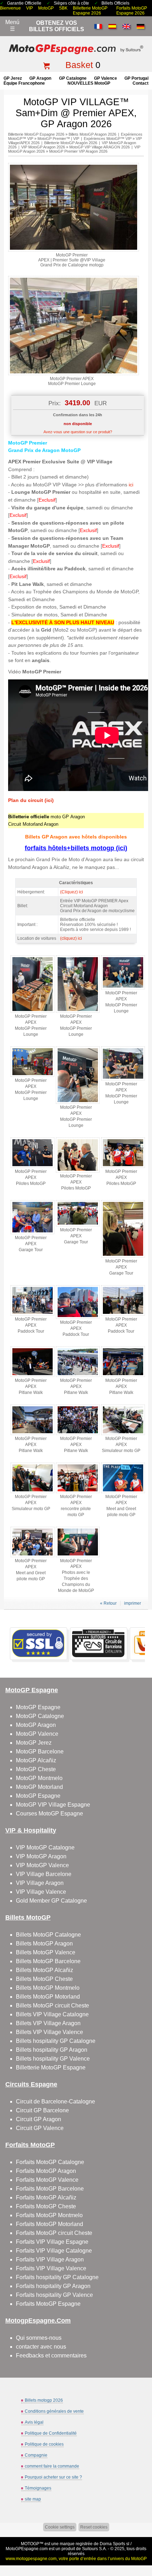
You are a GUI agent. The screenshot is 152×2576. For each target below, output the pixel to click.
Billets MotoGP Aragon (44, 1944)
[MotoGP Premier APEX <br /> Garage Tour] (33, 1233)
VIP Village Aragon (40, 1883)
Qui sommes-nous (39, 2338)
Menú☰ (12, 26)
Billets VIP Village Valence (49, 2032)
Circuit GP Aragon (39, 2119)
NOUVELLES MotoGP (89, 83)
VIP (30, 8)
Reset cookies (94, 2527)
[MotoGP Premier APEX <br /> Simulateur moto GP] (123, 1434)
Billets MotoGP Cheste (44, 1979)
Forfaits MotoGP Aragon (46, 2171)
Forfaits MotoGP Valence (47, 2180)
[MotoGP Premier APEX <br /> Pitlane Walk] (33, 1375)
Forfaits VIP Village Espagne (52, 2242)
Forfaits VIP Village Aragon (50, 2259)
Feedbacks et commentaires (51, 2355)
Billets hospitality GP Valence (53, 2059)
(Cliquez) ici (72, 892)
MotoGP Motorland (39, 1787)
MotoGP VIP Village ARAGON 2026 (100, 147)
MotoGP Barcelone (40, 1752)
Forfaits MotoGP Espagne (48, 2304)
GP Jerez (13, 78)
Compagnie (36, 2455)
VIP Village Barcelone (44, 1874)
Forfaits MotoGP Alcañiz (46, 2197)
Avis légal (34, 2422)
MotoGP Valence (37, 1734)
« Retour (108, 1603)
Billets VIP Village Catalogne (52, 2014)
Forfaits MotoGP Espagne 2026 (132, 11)
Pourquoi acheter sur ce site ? (53, 2477)
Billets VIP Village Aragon (48, 2023)
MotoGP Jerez (34, 1743)
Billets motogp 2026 (44, 2400)
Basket (79, 65)
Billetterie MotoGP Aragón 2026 (71, 143)
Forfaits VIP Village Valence (51, 2268)
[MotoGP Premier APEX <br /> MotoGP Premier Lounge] (74, 374)
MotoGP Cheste (36, 1769)
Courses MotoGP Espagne (49, 1814)
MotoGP (46, 8)
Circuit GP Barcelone (42, 2110)
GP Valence (106, 78)
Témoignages (38, 2488)
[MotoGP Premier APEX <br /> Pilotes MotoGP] (33, 1166)
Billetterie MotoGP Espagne (51, 2067)
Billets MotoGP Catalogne (48, 1935)
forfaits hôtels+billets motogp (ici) (76, 848)
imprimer (133, 1603)
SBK (63, 8)
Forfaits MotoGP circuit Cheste (54, 2233)
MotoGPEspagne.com (27, 2549)
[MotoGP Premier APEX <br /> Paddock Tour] (33, 1314)
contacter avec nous (41, 2347)
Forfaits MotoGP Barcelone (50, 2189)
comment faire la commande (52, 2466)
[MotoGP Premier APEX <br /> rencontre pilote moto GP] (78, 1492)
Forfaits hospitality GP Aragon (53, 2286)
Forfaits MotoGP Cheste (46, 2206)
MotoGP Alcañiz (36, 1760)
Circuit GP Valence (40, 2128)
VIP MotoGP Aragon (41, 1856)
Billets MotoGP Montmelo (48, 1988)
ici (131, 485)
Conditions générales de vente (54, 2411)
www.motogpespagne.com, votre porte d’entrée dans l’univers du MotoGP (76, 2559)
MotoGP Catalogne (40, 1716)
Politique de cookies (44, 2444)
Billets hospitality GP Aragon (52, 2050)
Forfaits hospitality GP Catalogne (57, 2277)
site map (33, 2499)
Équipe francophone (24, 83)
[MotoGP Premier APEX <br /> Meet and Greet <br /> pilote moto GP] (123, 1492)
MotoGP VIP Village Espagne (53, 1805)
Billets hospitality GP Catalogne (56, 2041)
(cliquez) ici (71, 938)
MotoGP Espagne (38, 1707)
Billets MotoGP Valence (46, 1952)
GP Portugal (136, 78)
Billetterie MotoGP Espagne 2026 (90, 11)
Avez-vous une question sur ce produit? (78, 432)
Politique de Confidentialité (51, 2433)
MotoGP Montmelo (39, 1778)
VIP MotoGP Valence (42, 1865)
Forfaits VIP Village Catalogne (54, 2251)
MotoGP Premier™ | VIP (58, 139)
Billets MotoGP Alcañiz (45, 1970)
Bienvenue (10, 8)
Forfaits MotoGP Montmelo (49, 2215)
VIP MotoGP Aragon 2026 (43, 147)
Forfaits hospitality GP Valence (54, 2295)
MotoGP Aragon (36, 1725)
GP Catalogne (73, 78)
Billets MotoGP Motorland (48, 1997)
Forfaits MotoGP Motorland (49, 2224)
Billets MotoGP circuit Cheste (52, 2006)
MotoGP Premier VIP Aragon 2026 (78, 151)
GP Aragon (40, 78)
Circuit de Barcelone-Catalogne (55, 2102)
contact (141, 83)
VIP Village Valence (41, 1892)
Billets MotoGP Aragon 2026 (92, 134)
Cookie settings (60, 2527)
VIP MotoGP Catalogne (45, 1848)
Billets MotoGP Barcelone (48, 1961)
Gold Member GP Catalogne (51, 1901)
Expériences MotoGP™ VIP (108, 139)
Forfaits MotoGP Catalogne (50, 2162)
